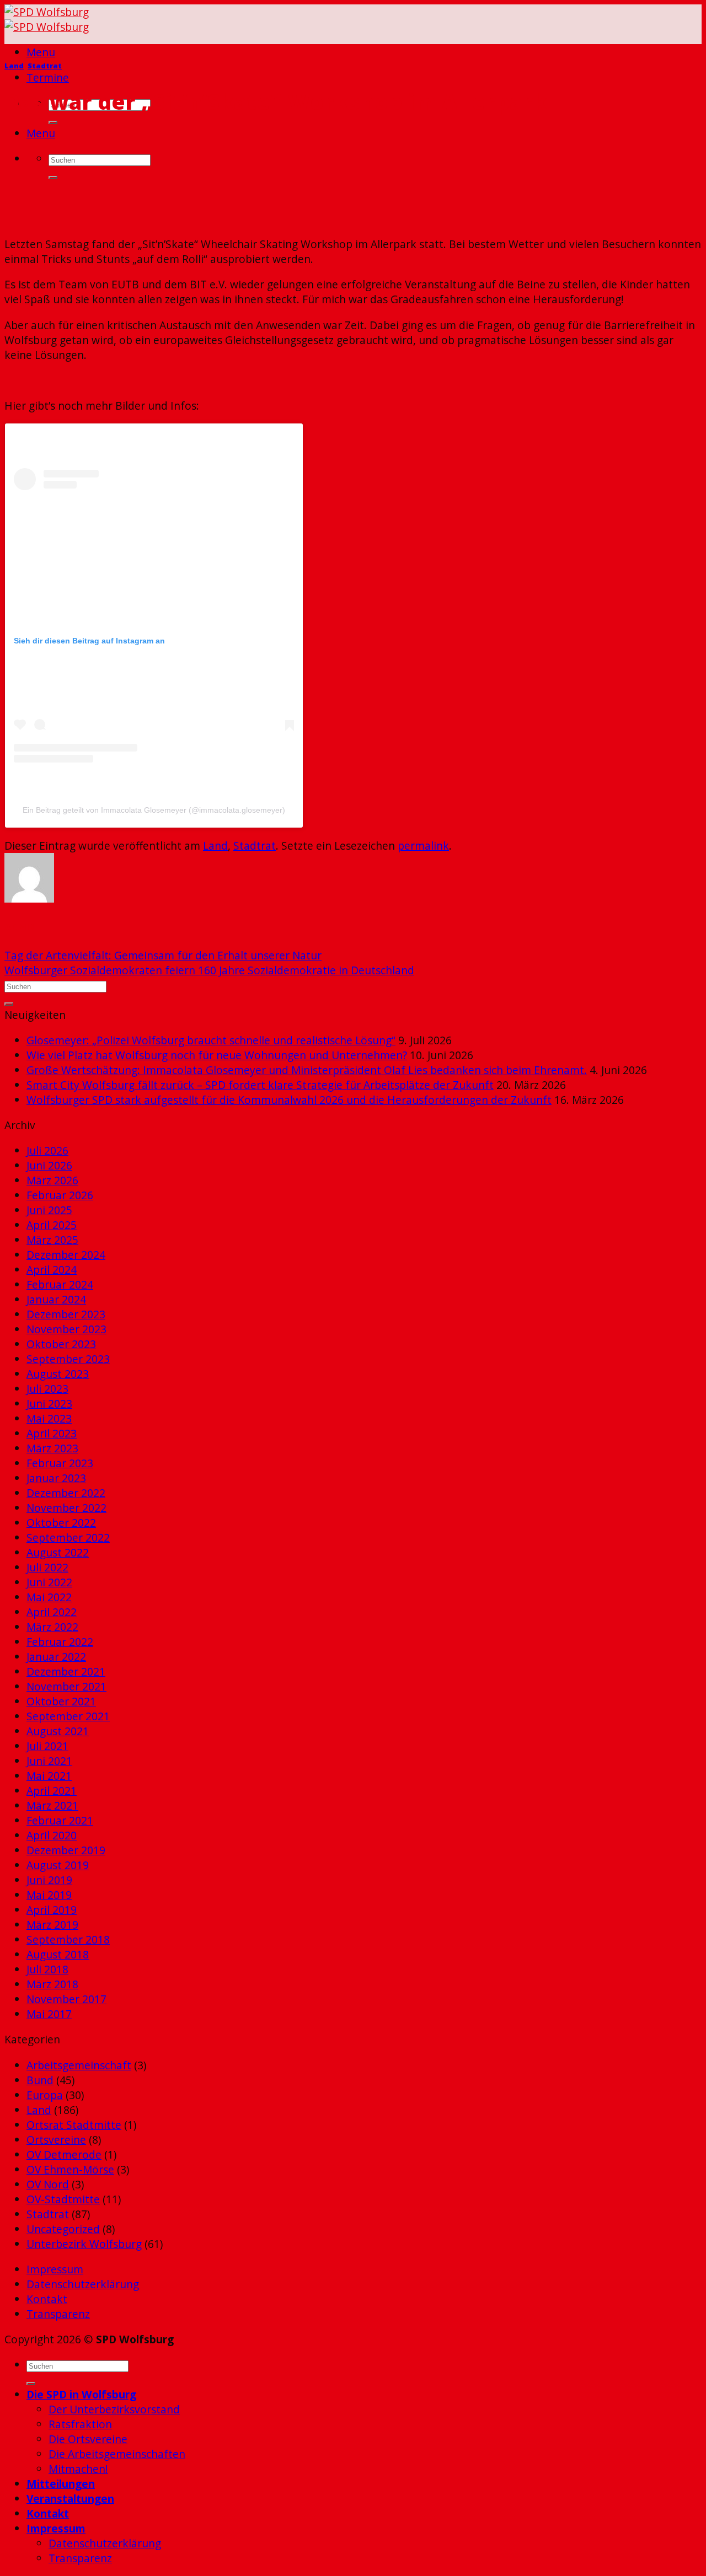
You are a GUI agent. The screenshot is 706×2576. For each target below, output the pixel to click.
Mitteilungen (61, 2484)
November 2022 (66, 1508)
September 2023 (68, 1359)
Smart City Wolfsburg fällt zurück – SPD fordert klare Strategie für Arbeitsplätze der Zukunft (260, 1085)
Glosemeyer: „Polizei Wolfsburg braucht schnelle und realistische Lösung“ (211, 1040)
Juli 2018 (47, 1969)
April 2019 (52, 1910)
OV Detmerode (64, 2154)
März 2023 (52, 1448)
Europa (45, 2095)
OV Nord (48, 2184)
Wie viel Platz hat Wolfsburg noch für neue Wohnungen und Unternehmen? (217, 1055)
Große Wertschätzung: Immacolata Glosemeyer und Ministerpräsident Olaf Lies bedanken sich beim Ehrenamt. (307, 1070)
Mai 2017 (49, 2014)
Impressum (55, 2269)
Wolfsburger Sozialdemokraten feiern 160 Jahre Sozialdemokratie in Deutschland (209, 970)
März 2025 (52, 1240)
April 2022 (52, 1612)
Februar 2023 (60, 1463)
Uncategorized (63, 2229)
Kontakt (47, 2299)
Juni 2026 (49, 1165)
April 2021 (52, 1791)
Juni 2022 (49, 1582)
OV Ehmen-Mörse (70, 2169)
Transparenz (58, 2314)
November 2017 (66, 1999)
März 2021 (52, 1805)
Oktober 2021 (61, 1701)
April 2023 (52, 1433)
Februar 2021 (60, 1820)
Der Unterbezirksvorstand (114, 2409)
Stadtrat (45, 66)
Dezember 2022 (66, 1493)
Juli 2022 (47, 1567)
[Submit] (53, 122)
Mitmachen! (78, 2469)
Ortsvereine (56, 2140)
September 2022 (68, 1537)
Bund (40, 2080)
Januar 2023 (56, 1478)
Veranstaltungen (70, 2499)
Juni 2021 (49, 1761)
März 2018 (52, 1984)
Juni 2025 (49, 1210)
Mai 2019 (49, 1895)
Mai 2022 (49, 1597)
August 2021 (58, 1731)
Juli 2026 (47, 1150)
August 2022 (58, 1552)
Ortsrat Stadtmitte (74, 2125)
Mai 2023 (49, 1418)
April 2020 (52, 1835)
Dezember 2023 (66, 1314)
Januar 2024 (56, 1299)
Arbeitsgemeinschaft (79, 2065)
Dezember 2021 (66, 1671)
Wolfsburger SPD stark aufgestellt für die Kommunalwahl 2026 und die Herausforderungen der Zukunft (289, 1100)
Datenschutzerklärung (83, 2284)
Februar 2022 (60, 1642)
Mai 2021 (49, 1776)
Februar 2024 (60, 1284)
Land (14, 66)
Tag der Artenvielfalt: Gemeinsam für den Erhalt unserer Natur (163, 955)
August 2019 (58, 1865)
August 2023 (58, 1374)
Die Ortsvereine (88, 2439)
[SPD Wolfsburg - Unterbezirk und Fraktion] (47, 19)
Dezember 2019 (66, 1850)
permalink (423, 846)
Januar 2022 (56, 1657)
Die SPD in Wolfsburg (81, 2394)
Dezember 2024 (66, 1255)
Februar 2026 (60, 1195)
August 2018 (58, 1954)
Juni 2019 (49, 1880)
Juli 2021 (47, 1746)
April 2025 (52, 1225)
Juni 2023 (49, 1404)
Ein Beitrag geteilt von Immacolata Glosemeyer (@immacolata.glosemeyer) (154, 810)
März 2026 (52, 1180)
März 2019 (52, 1925)
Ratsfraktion (80, 2424)
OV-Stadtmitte (63, 2199)
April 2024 (52, 1270)
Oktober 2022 (61, 1523)
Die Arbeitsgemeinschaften (117, 2454)
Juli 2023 (47, 1389)
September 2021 (68, 1716)
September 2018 (68, 1939)
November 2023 (66, 1329)
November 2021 (66, 1686)
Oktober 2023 (61, 1344)
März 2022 (52, 1627)
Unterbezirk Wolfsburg (84, 2244)
